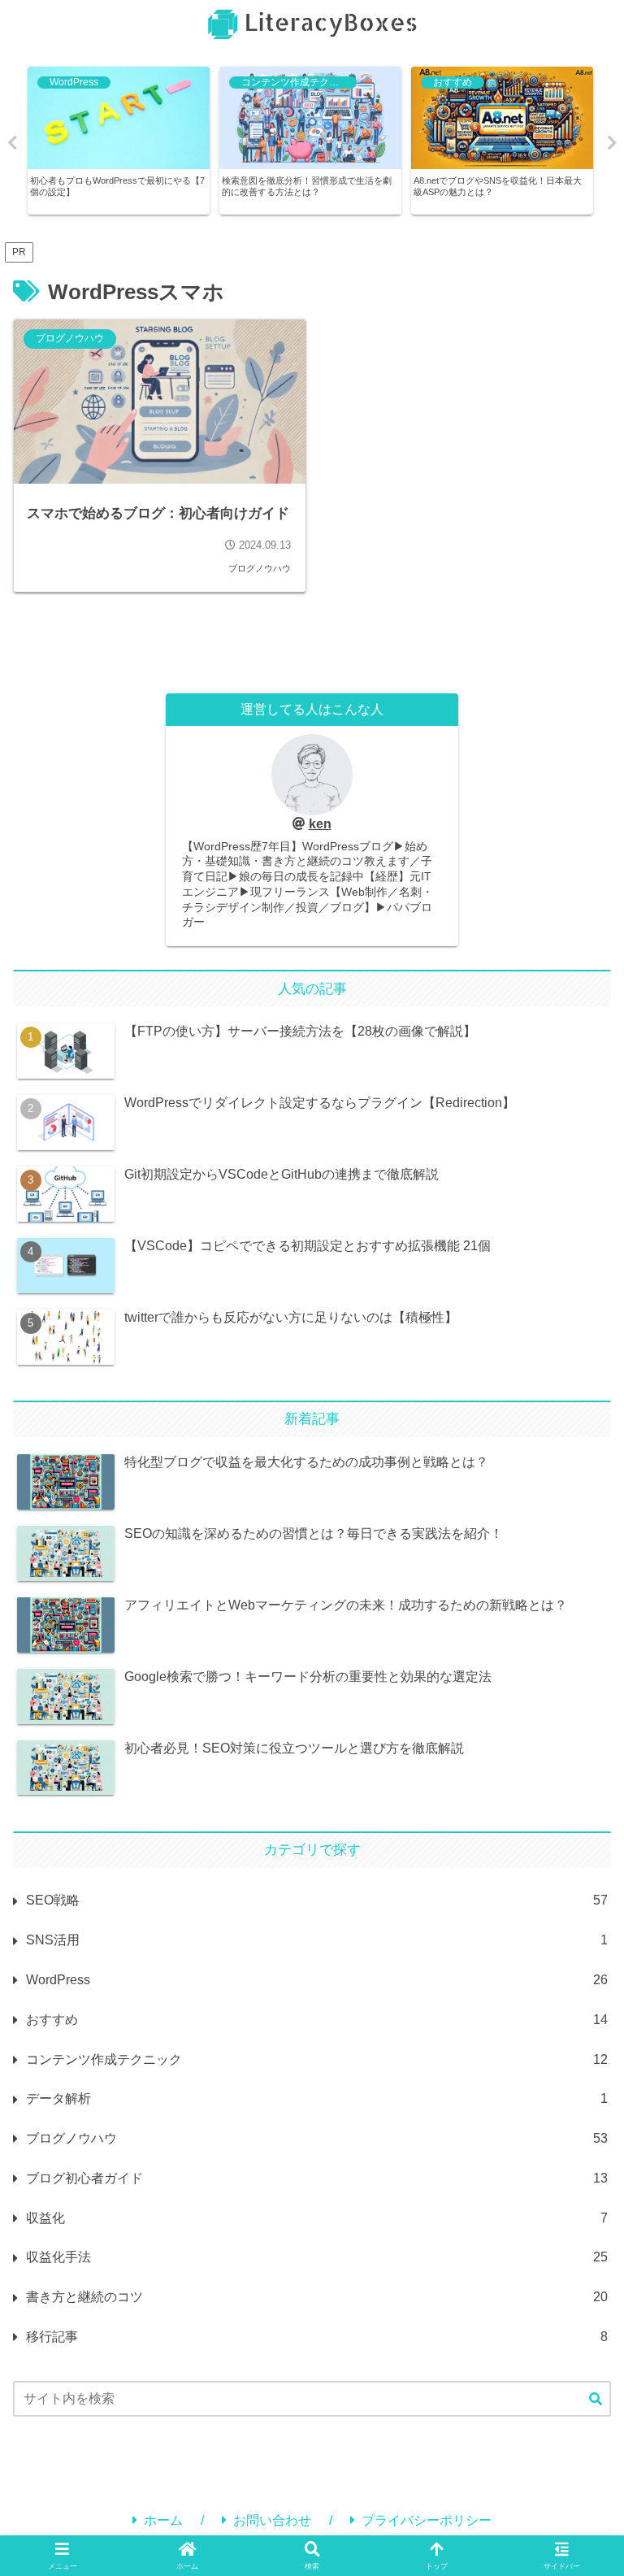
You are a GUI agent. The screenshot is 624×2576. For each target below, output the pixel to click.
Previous (12, 143)
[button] (596, 2400)
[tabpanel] (119, 141)
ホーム (163, 2520)
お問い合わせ (272, 2520)
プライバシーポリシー (427, 2520)
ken (320, 824)
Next (612, 143)
